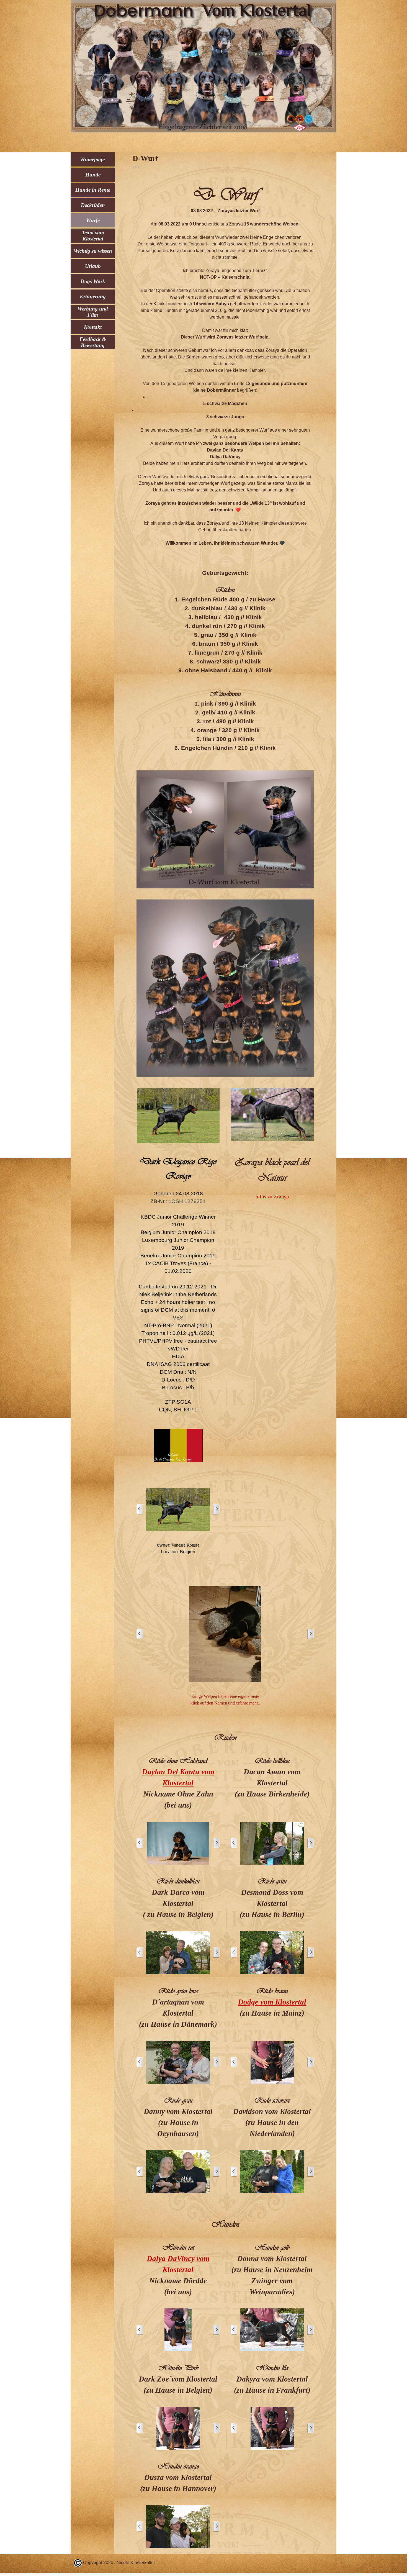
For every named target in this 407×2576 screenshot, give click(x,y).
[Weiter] (216, 1509)
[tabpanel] (225, 467)
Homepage (93, 159)
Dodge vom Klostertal (272, 2002)
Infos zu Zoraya (272, 1197)
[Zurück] (140, 1509)
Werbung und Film (93, 312)
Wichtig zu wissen (93, 251)
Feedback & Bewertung (93, 342)
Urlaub (93, 266)
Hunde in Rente (93, 190)
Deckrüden (93, 205)
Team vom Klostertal (93, 236)
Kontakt (93, 327)
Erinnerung (93, 297)
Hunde (93, 175)
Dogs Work (93, 281)
